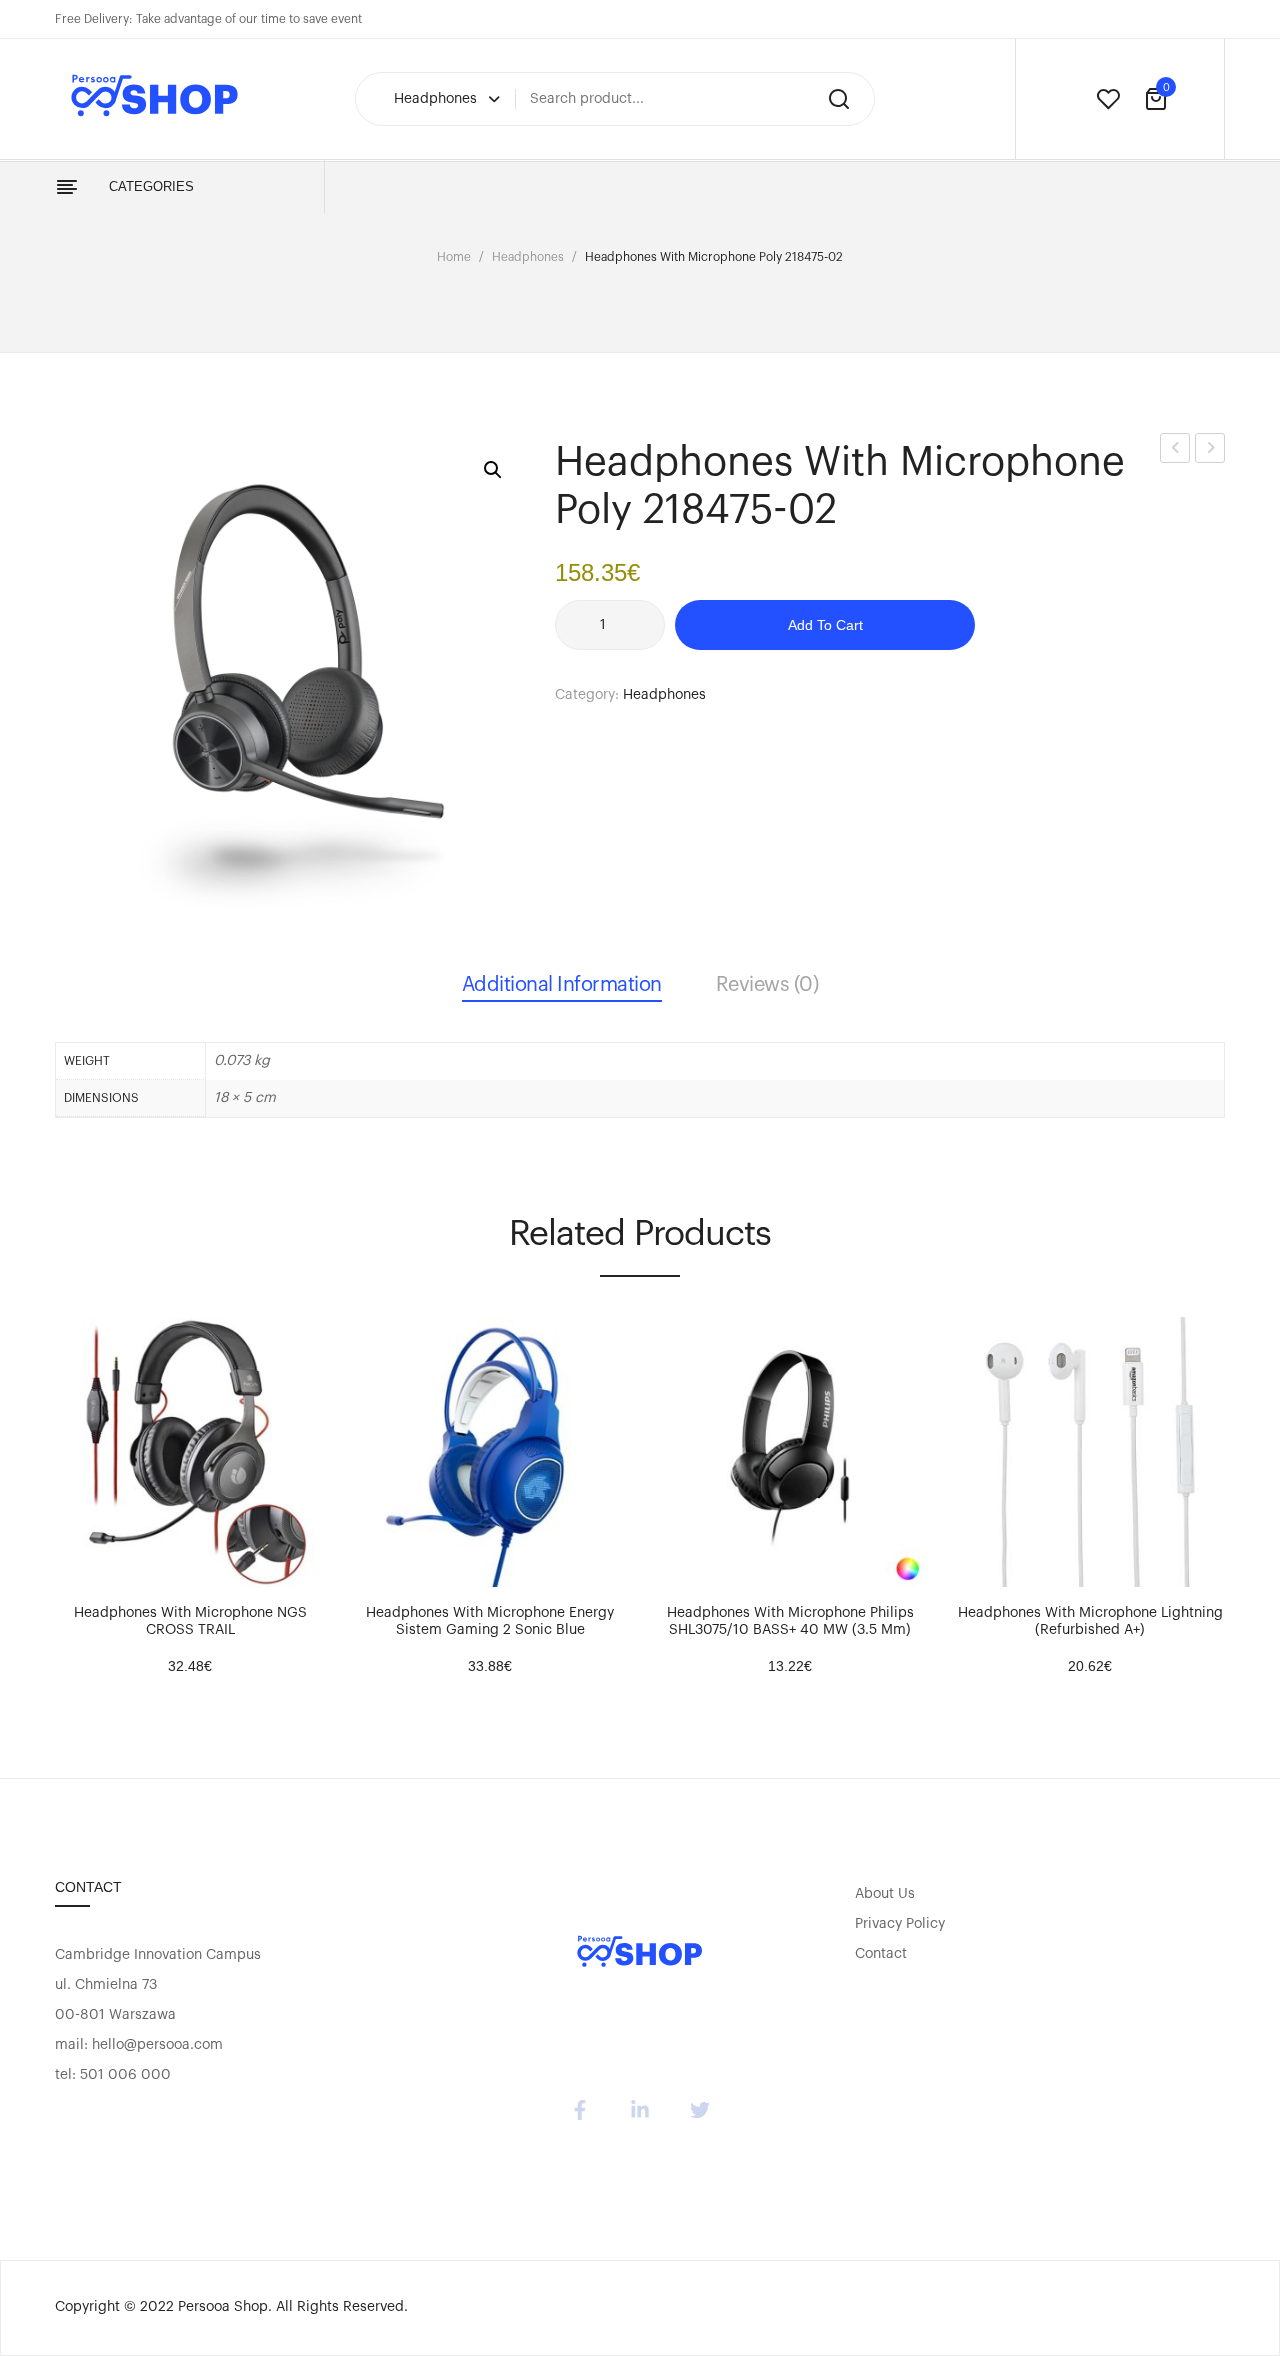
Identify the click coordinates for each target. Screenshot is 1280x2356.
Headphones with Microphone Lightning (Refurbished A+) (1090, 1621)
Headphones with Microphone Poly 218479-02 (1210, 451)
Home (454, 257)
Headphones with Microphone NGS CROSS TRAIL (190, 1621)
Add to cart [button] (80, 1567)
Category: (587, 695)
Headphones (528, 257)
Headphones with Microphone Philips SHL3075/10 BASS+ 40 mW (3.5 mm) (790, 1621)
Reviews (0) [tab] (767, 985)
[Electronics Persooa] (640, 1953)
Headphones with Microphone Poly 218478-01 (1175, 451)
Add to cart (825, 625)
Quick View (130, 1567)
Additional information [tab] (562, 985)
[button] (493, 470)
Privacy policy (900, 1924)
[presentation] (58, 1482)
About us (885, 1894)
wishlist (1108, 99)
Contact (881, 1954)
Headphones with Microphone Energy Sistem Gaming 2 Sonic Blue (490, 1621)
